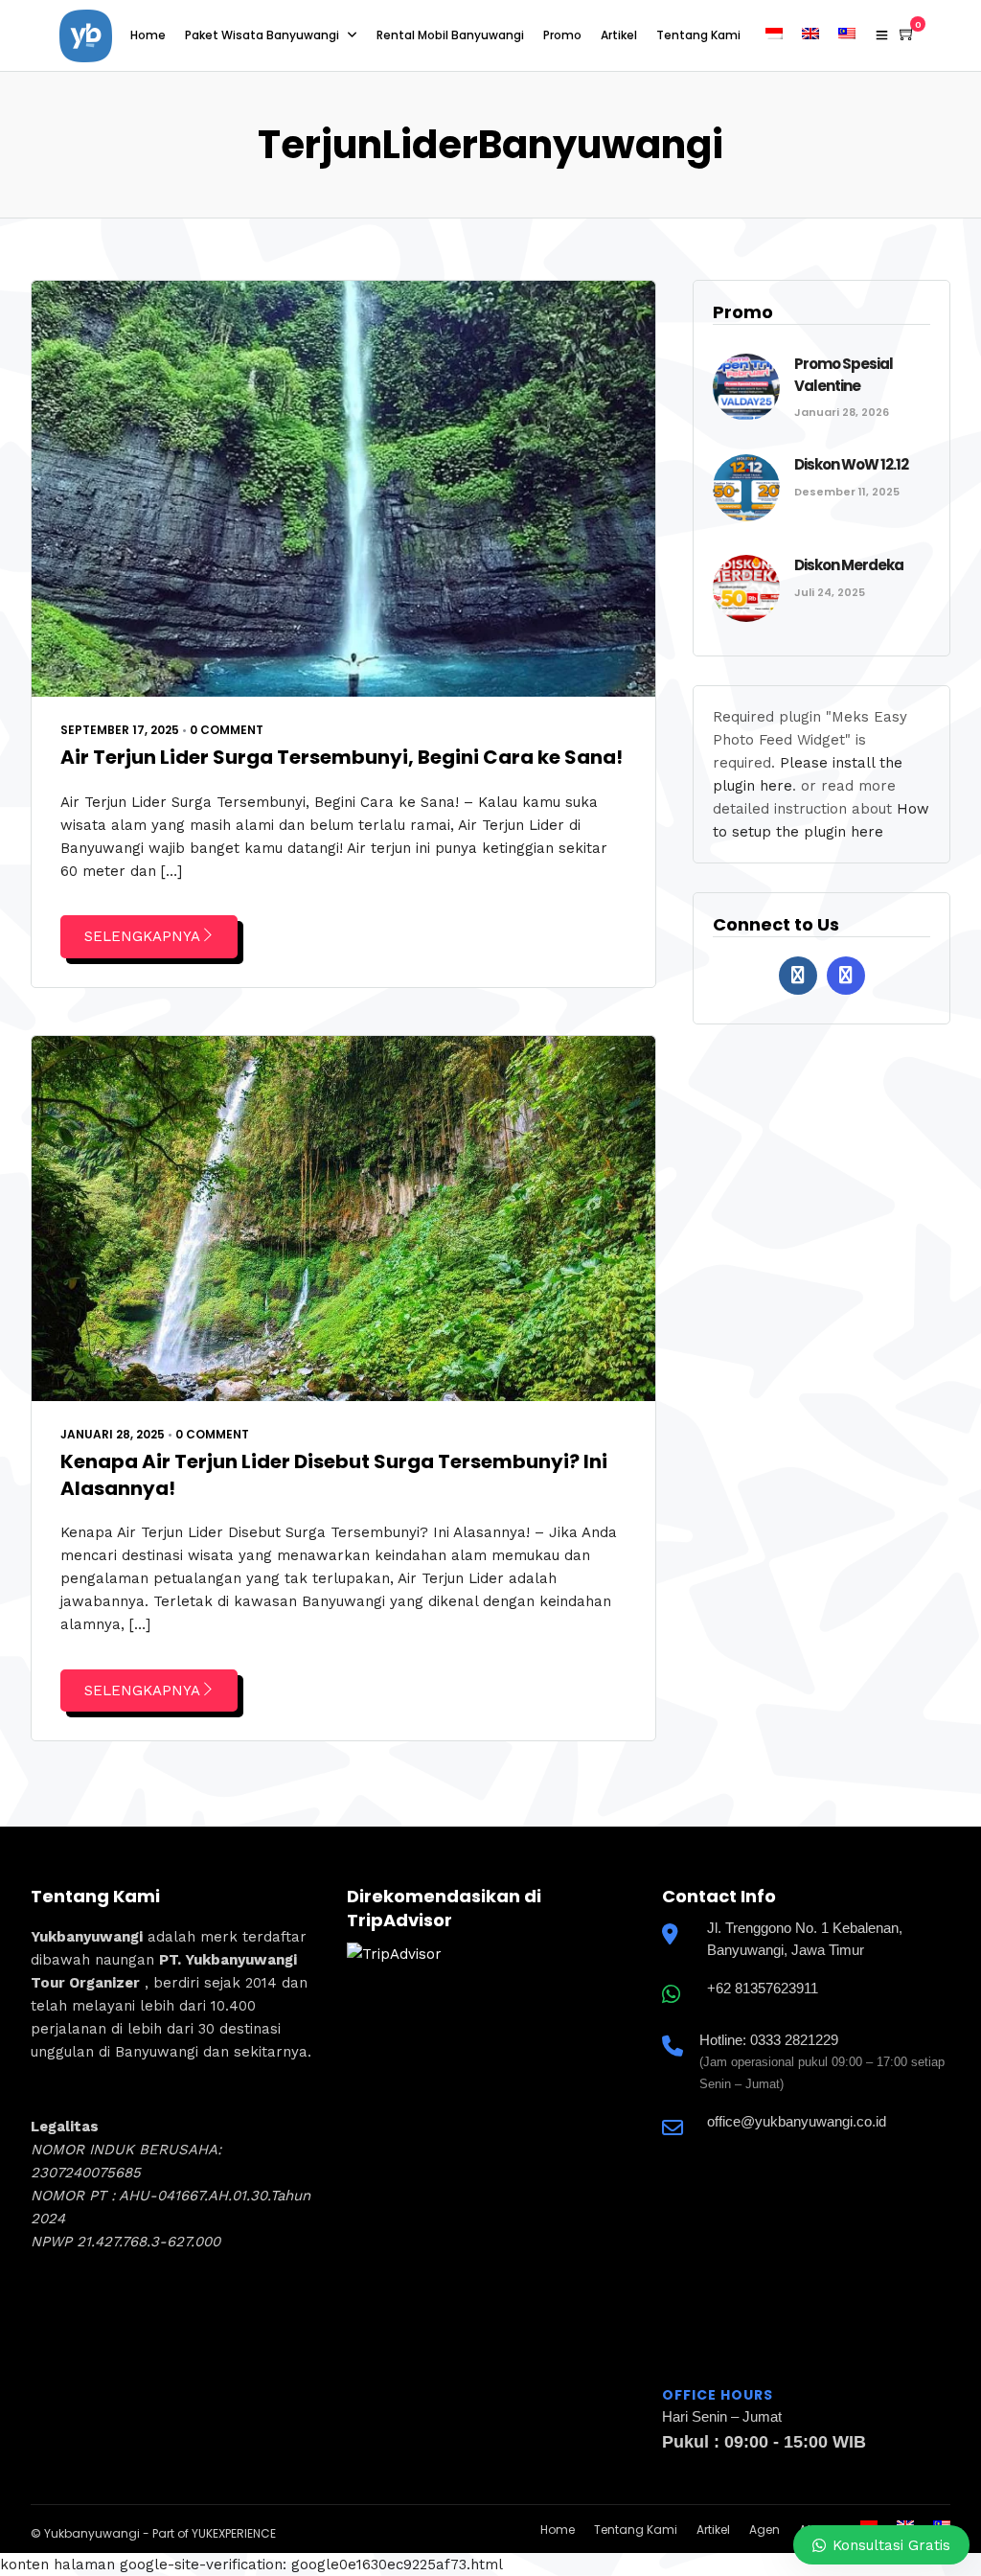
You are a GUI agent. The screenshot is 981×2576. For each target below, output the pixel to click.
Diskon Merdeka (849, 565)
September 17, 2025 (120, 730)
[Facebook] (798, 976)
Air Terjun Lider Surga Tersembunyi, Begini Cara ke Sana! (342, 757)
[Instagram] (846, 976)
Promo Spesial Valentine (844, 375)
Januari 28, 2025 (113, 1434)
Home (148, 35)
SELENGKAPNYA (142, 936)
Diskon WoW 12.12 (851, 464)
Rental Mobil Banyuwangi (450, 35)
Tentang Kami (698, 35)
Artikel (619, 35)
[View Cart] (907, 34)
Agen (764, 2530)
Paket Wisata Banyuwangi (262, 35)
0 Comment (227, 730)
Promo (562, 35)
